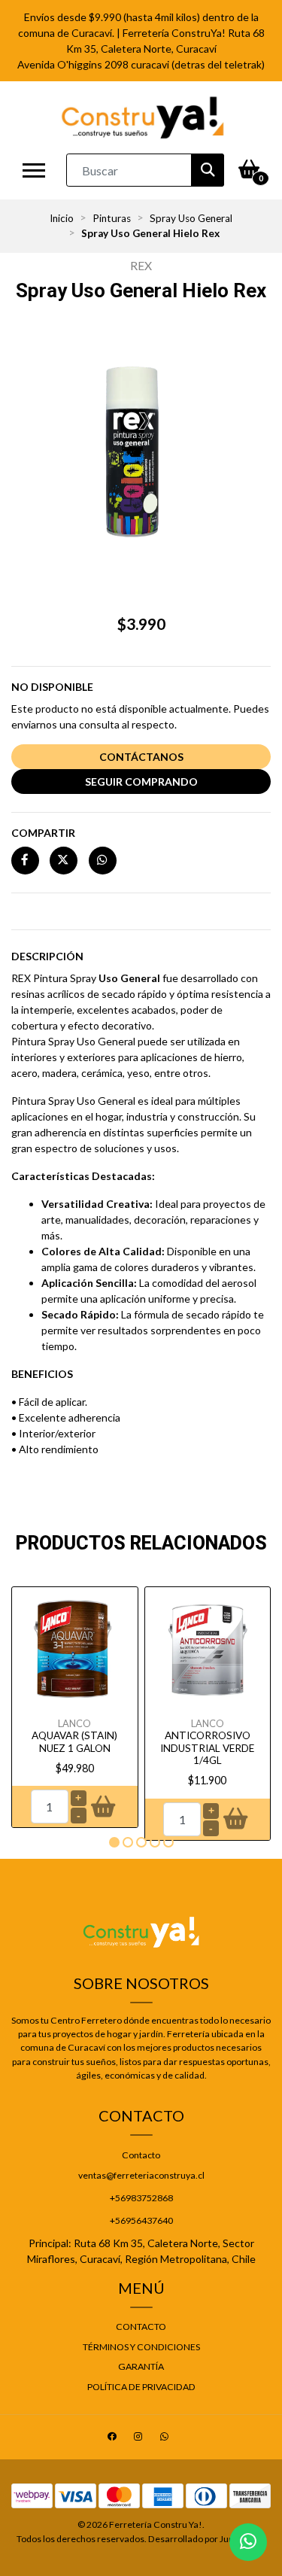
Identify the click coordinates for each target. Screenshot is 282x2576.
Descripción (47, 956)
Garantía (141, 2366)
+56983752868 (141, 2198)
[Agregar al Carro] (103, 1807)
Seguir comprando (141, 782)
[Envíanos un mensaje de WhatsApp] (248, 2542)
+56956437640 (141, 2220)
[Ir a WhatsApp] (166, 2439)
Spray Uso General (191, 218)
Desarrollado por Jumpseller (206, 2539)
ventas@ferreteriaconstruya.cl (141, 2175)
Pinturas (112, 218)
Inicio (62, 218)
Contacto (141, 2155)
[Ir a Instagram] (140, 2439)
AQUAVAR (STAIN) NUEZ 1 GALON (74, 1741)
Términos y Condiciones (141, 2347)
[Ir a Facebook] (114, 2439)
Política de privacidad (141, 2387)
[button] (114, 1842)
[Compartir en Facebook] (25, 860)
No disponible (52, 687)
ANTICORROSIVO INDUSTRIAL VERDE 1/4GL (207, 1748)
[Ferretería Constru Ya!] (143, 117)
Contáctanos (141, 757)
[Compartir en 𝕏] (64, 860)
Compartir (43, 833)
